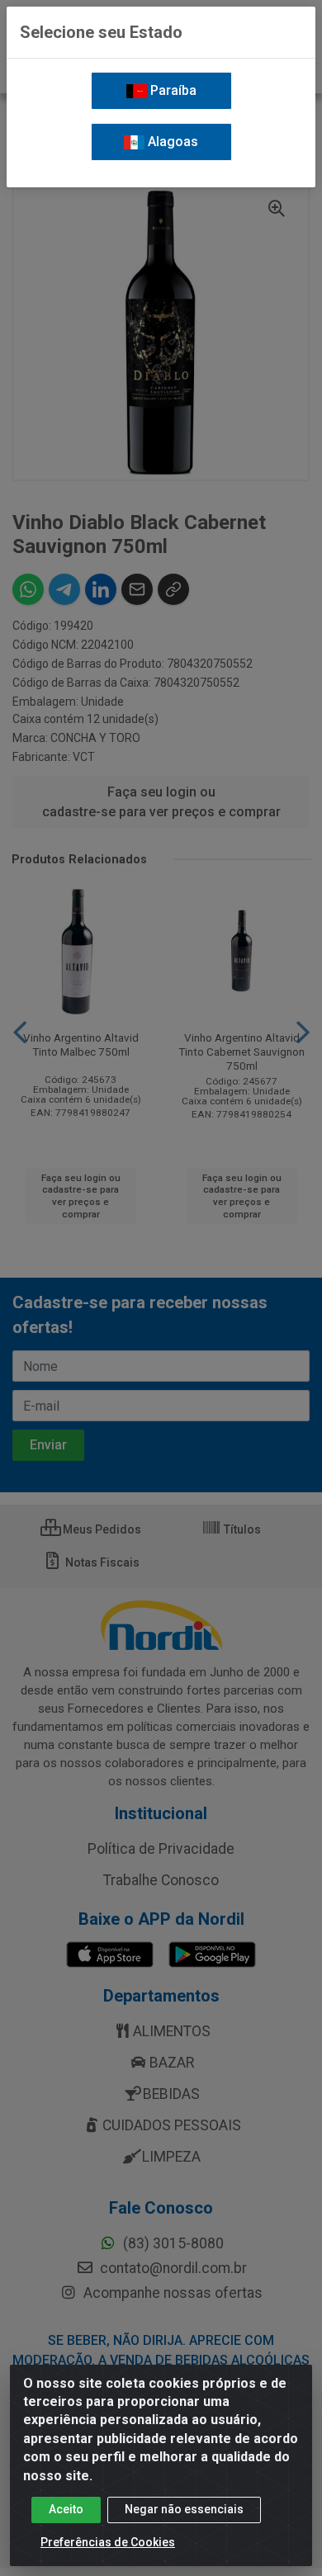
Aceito (66, 2509)
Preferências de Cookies (108, 2542)
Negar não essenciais (184, 2509)
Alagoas (171, 142)
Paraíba (172, 90)
